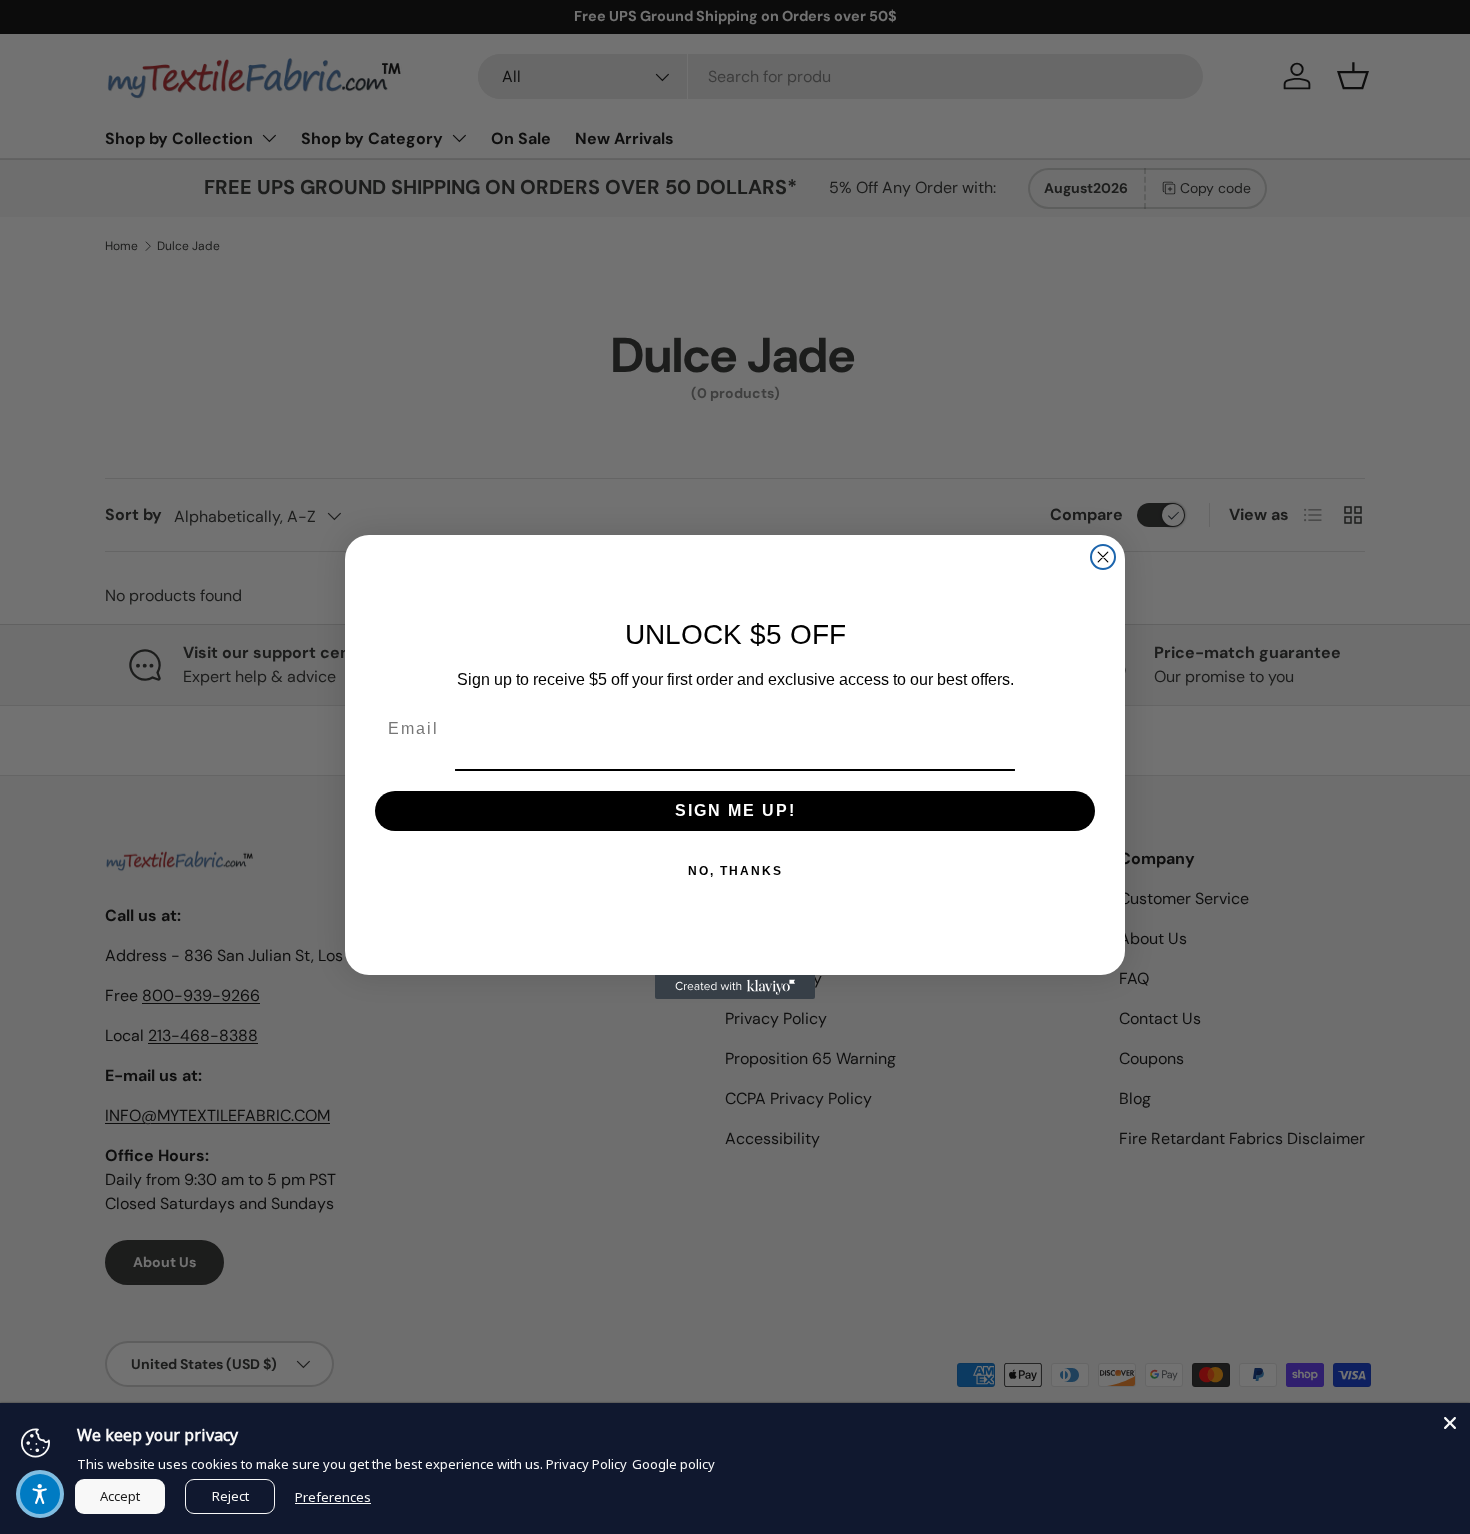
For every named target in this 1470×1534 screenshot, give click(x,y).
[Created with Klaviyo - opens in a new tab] (735, 987)
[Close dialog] (1103, 557)
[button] (40, 1494)
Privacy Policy (586, 1464)
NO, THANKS (735, 871)
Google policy (673, 1464)
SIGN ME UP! (735, 810)
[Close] (1450, 1423)
